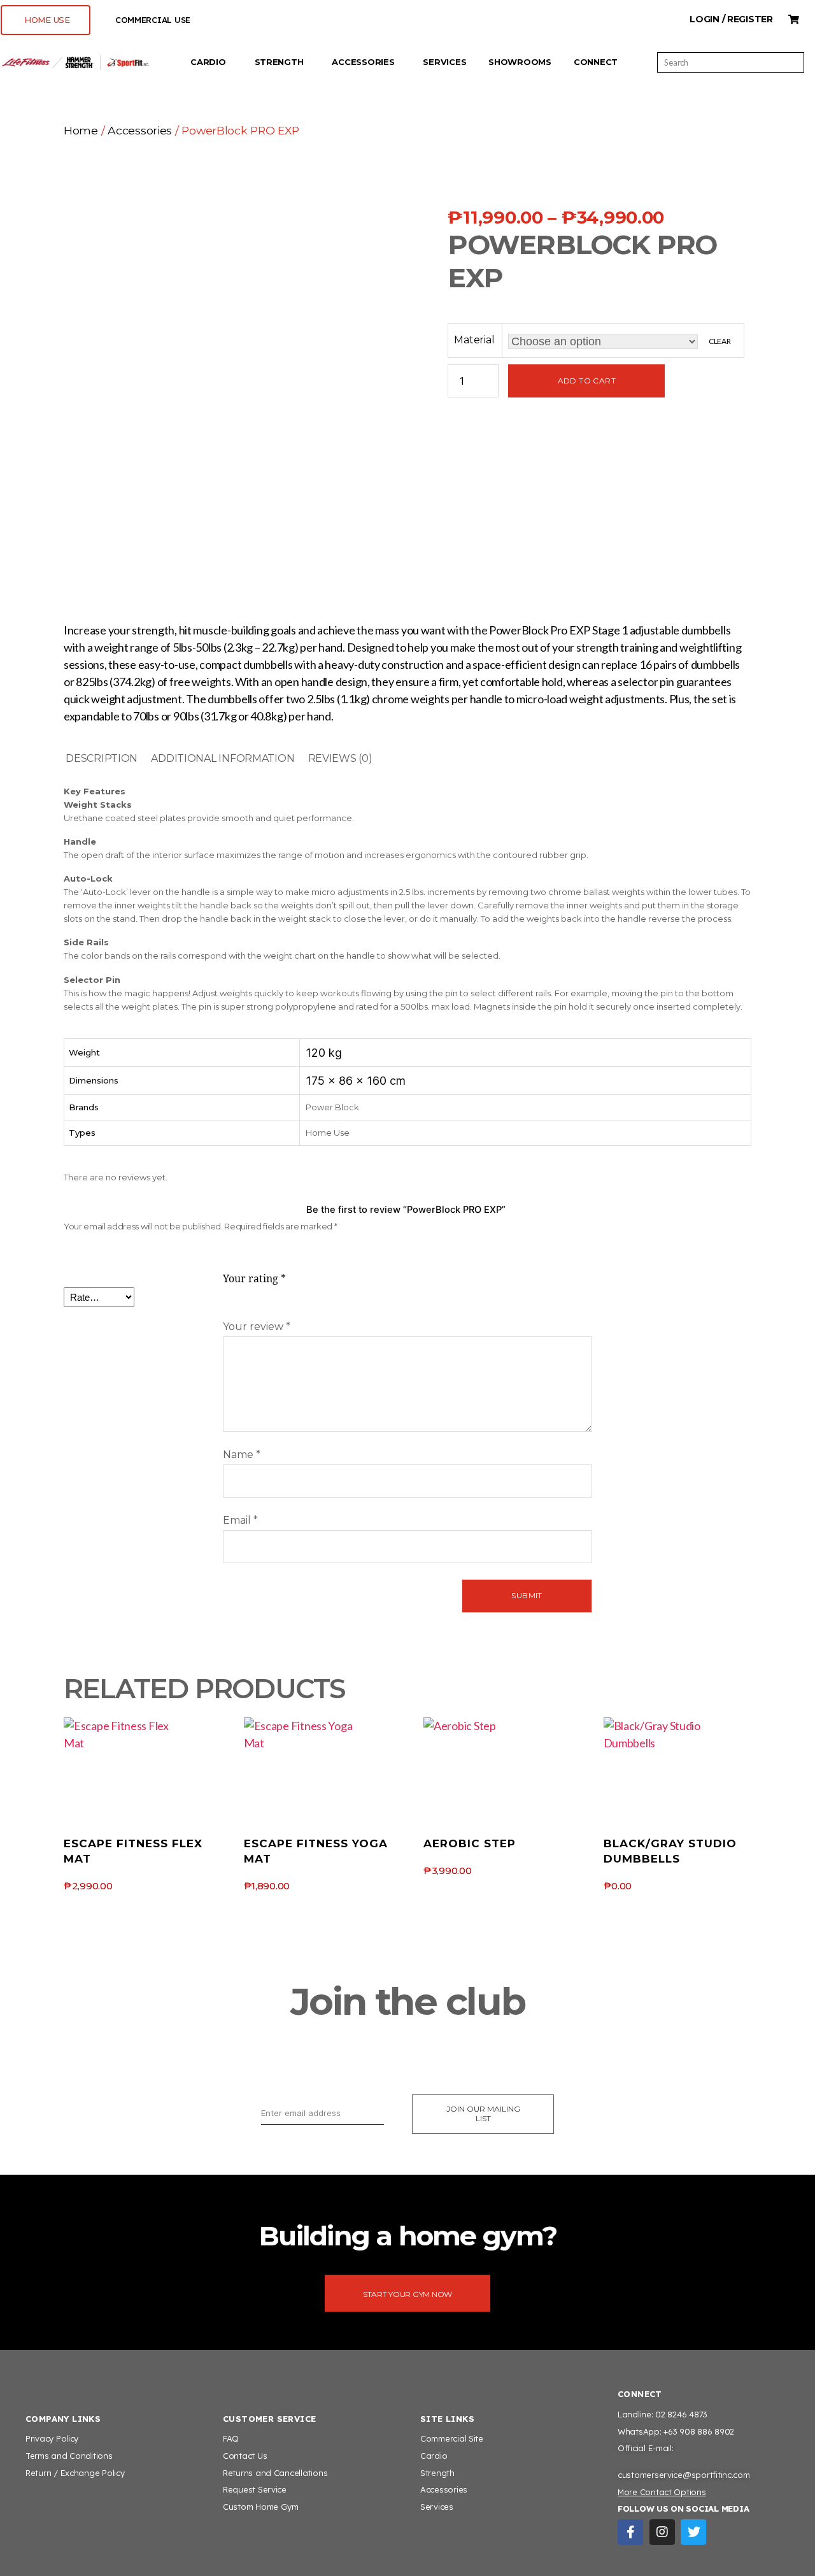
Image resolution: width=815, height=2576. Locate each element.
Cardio (208, 62)
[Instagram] (662, 2532)
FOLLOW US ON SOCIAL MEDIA (683, 2508)
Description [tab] (102, 758)
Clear (720, 341)
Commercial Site (452, 2438)
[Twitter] (693, 2532)
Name (242, 1455)
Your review (257, 1327)
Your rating (254, 1279)
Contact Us (245, 2456)
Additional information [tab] (223, 758)
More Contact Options (662, 2492)
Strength (279, 62)
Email (240, 1520)
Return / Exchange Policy (75, 2473)
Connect (596, 62)
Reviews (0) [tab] (340, 758)
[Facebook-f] (630, 2532)
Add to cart (587, 381)
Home (81, 130)
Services (444, 62)
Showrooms (520, 62)
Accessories (363, 62)
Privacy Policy (52, 2438)
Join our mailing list (483, 2114)
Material (474, 340)
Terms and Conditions (69, 2456)
